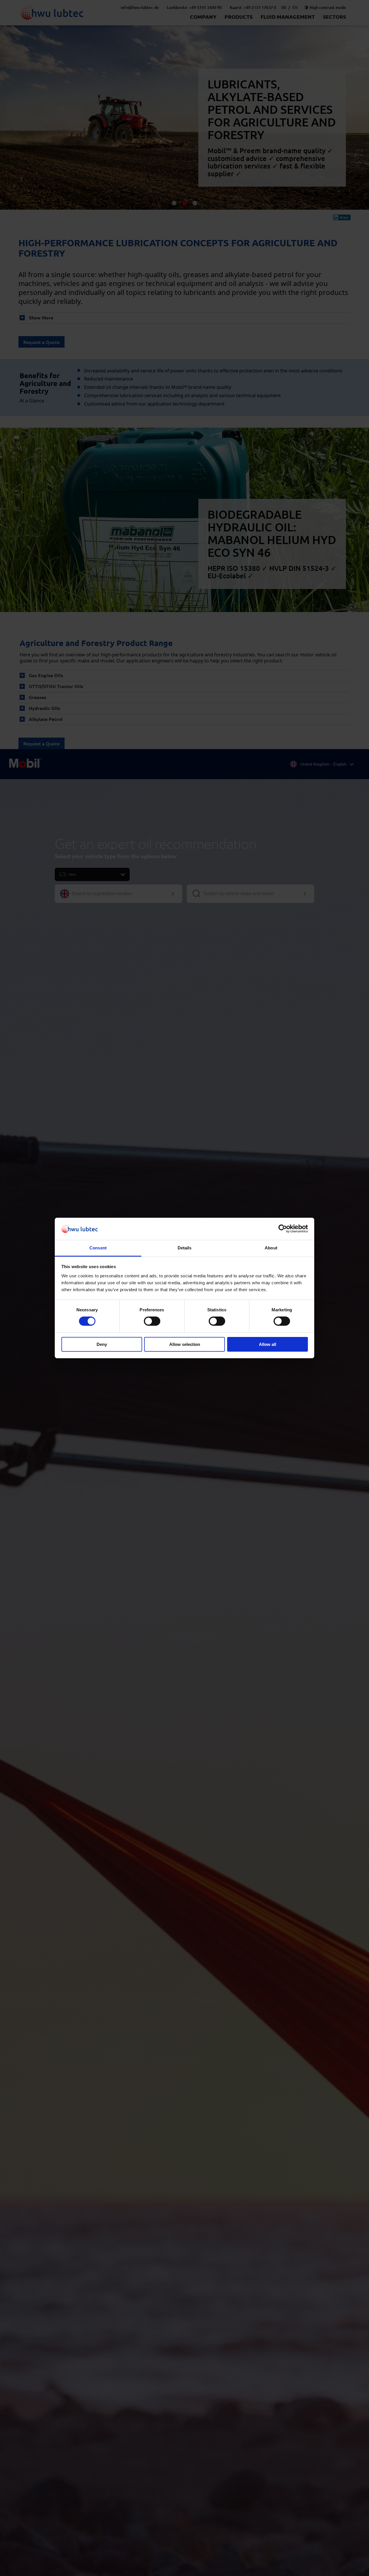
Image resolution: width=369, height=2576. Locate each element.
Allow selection (185, 1344)
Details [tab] (185, 1248)
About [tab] (271, 1248)
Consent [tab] (98, 1248)
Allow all (268, 1344)
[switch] (152, 1321)
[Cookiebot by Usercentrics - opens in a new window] (283, 1229)
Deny (102, 1344)
